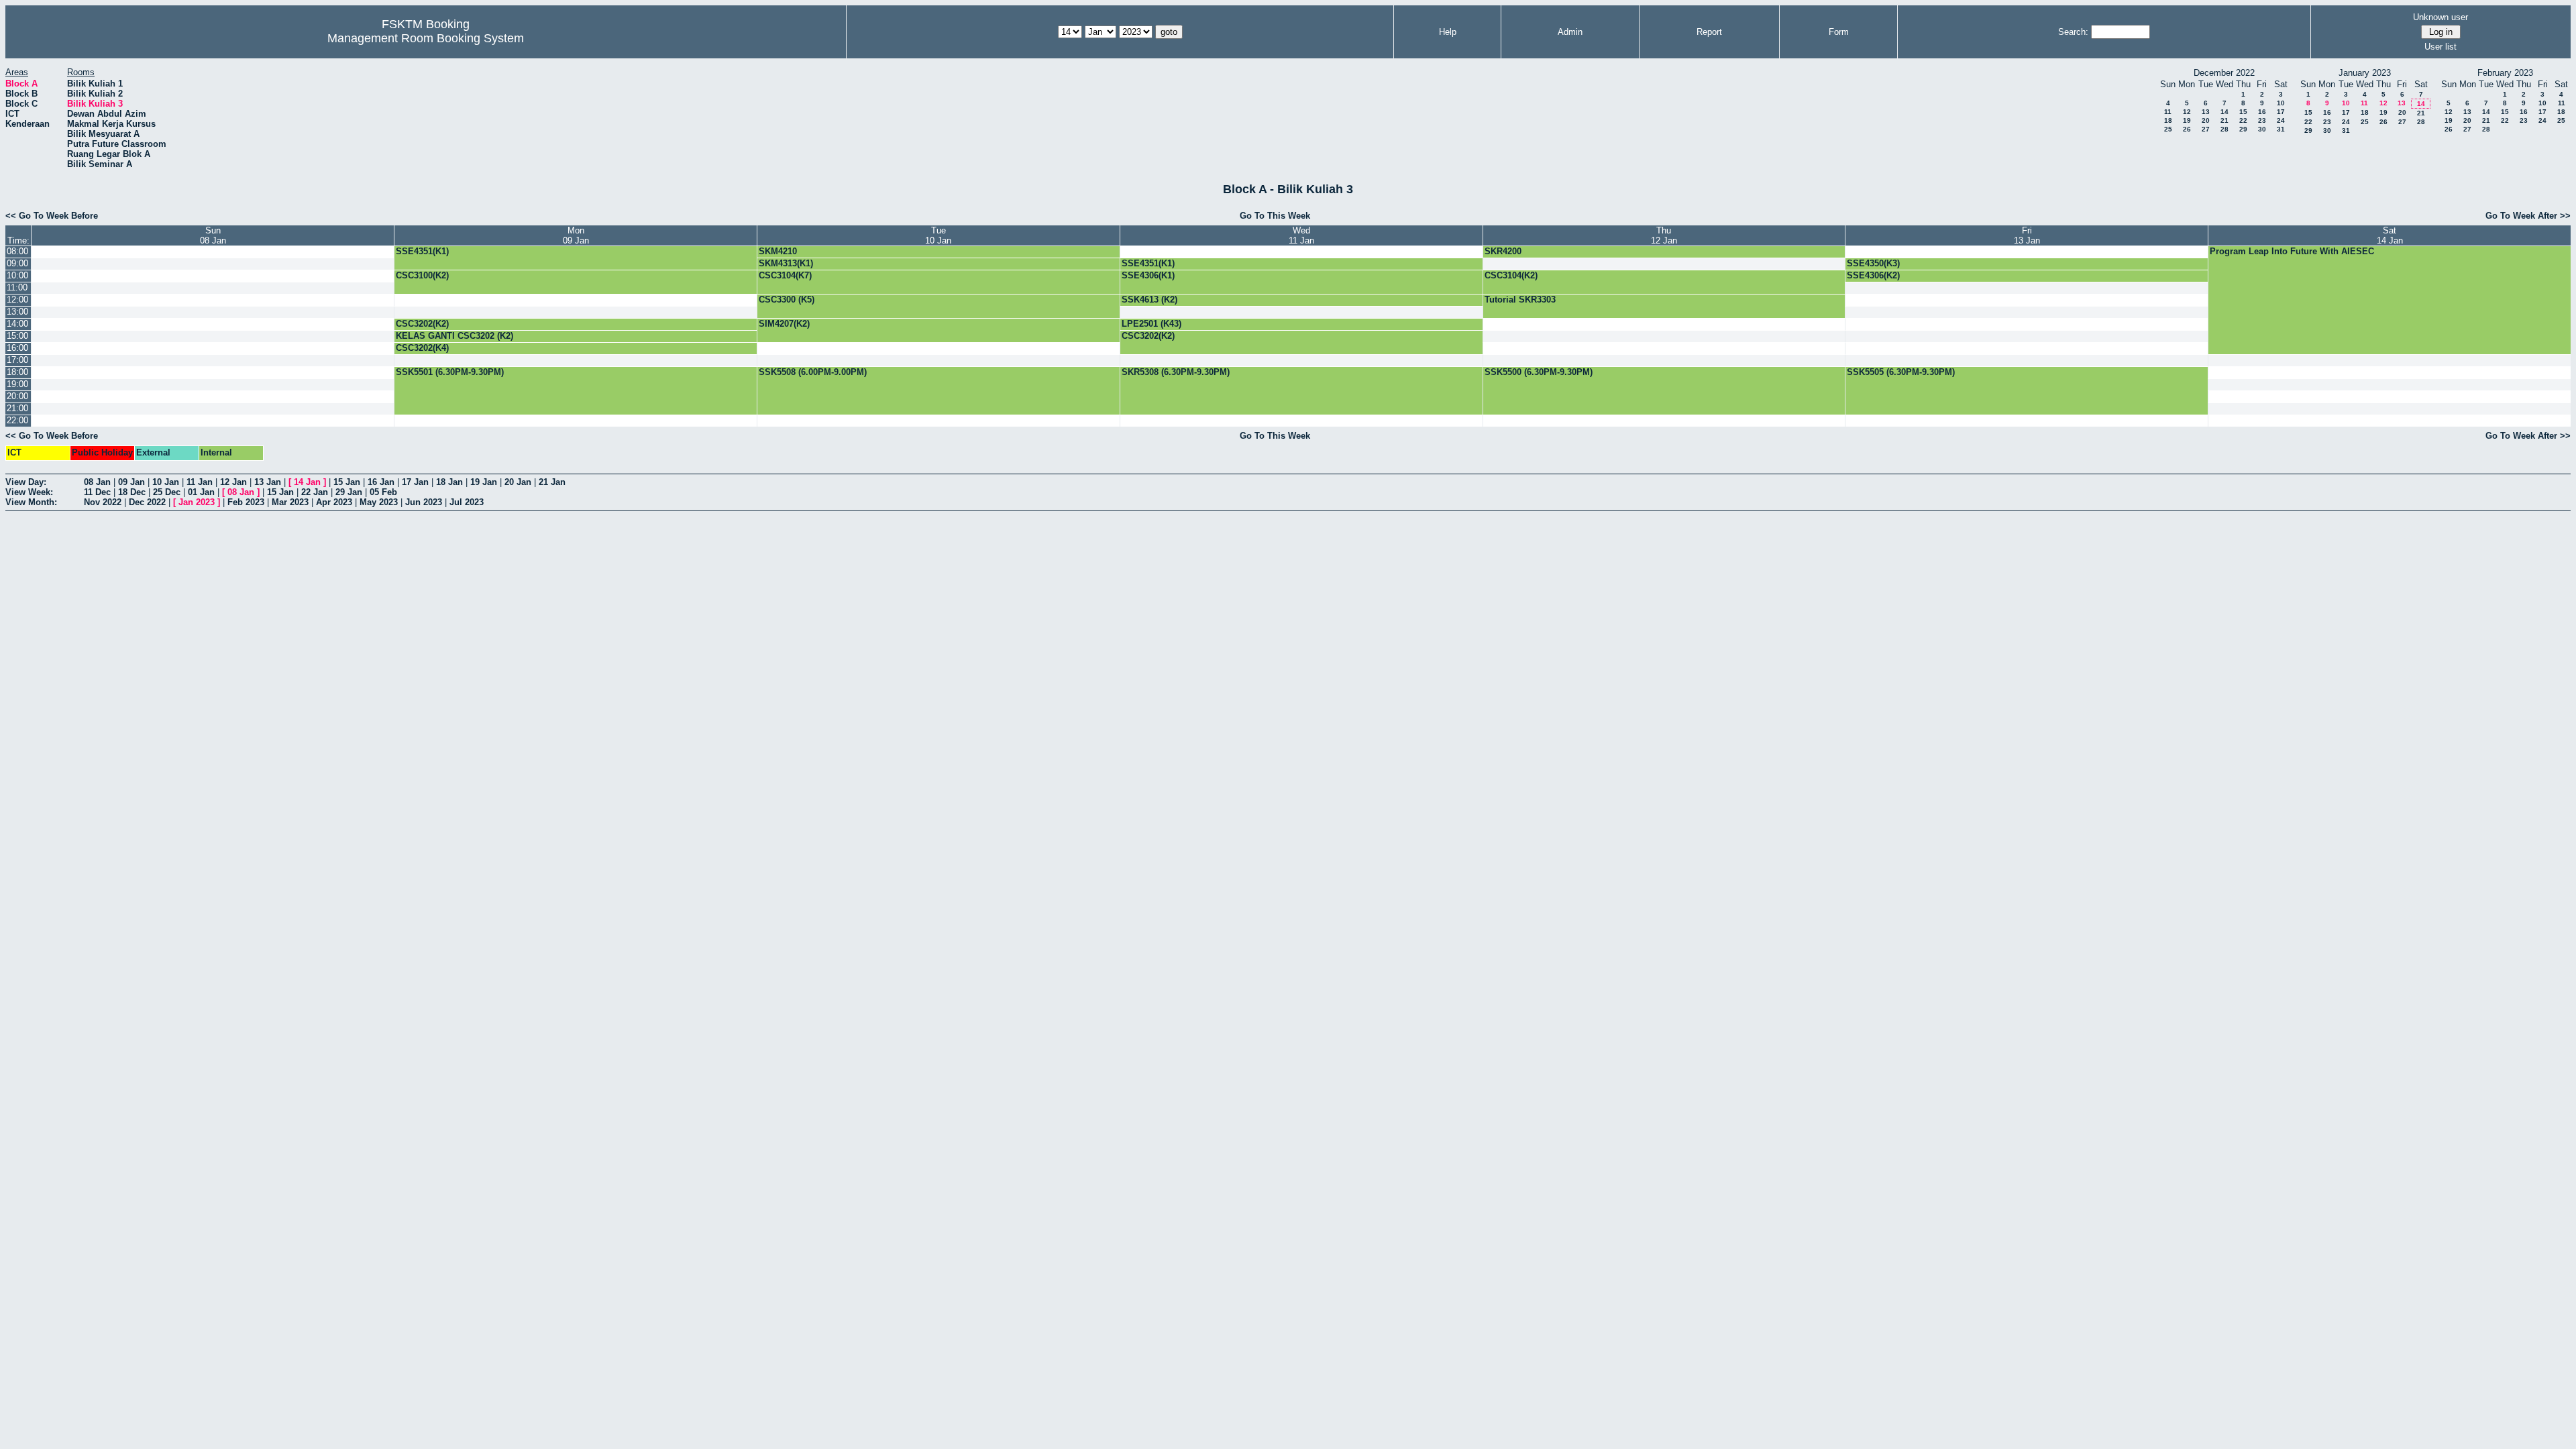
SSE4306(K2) (1873, 275)
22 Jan (315, 492)
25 (2168, 129)
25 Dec (167, 492)
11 (2168, 112)
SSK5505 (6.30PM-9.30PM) (1901, 372)
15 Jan (347, 482)
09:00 (17, 263)
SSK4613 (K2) (1149, 300)
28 (2224, 129)
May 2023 (379, 502)
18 (2168, 120)
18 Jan (449, 482)
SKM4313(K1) (786, 263)
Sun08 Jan (213, 235)
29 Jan (349, 492)
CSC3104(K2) (1511, 275)
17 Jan (415, 482)
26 (2187, 129)
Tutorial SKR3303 (1520, 300)
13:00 (17, 312)
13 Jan (268, 482)
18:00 (17, 372)
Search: (2073, 32)
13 (2206, 112)
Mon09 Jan (576, 235)
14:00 (17, 324)
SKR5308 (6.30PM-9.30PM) (1176, 372)
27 (2206, 129)
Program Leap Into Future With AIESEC (2292, 251)
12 (2187, 112)
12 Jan (233, 482)
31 (2281, 129)
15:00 (17, 336)
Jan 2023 (197, 502)
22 (2243, 120)
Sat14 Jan (2390, 235)
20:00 (17, 396)
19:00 (17, 384)
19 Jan (484, 482)
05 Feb (383, 492)
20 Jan (518, 482)
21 (2224, 120)
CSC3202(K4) (422, 348)
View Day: (26, 482)
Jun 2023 (424, 502)
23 (2262, 120)
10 (2281, 103)
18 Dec (132, 492)
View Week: (29, 492)
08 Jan (97, 482)
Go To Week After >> (2528, 216)
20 (2206, 120)
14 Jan (307, 482)
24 (2281, 120)
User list (2440, 47)
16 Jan (381, 482)
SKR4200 (1503, 251)
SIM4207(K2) (784, 324)
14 (2224, 112)
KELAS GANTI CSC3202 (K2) (454, 336)
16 (2262, 112)
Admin (1570, 32)
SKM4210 (778, 251)
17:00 (17, 360)
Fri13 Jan (2027, 235)
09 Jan (131, 482)
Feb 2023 (246, 502)
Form (1839, 32)
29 (2243, 129)
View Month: (31, 502)
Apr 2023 (334, 502)
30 (2262, 129)
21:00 (17, 408)
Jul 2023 (467, 502)
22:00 (17, 420)
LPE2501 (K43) (1151, 324)
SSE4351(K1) (422, 251)
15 (2243, 112)
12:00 (17, 300)
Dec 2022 (147, 502)
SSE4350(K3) (1873, 263)
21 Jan (552, 482)
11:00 (17, 287)
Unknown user (2440, 17)
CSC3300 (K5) (787, 300)
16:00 (17, 348)
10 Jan (166, 482)
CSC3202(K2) (422, 324)
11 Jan (200, 482)
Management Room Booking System (426, 38)
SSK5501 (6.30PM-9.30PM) (450, 372)
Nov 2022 (103, 502)
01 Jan (201, 492)
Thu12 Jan (1664, 235)
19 (2187, 120)
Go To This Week (1275, 216)
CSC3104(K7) (785, 275)
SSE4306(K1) (1148, 275)
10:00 (17, 275)
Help (1448, 32)
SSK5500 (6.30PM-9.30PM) (1539, 372)
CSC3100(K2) (422, 275)
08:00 (17, 251)
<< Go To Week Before (52, 216)
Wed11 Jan (1301, 235)
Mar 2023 (290, 502)
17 (2281, 112)
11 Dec (97, 492)
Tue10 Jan (938, 235)
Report (1709, 32)
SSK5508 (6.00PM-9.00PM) (813, 372)
